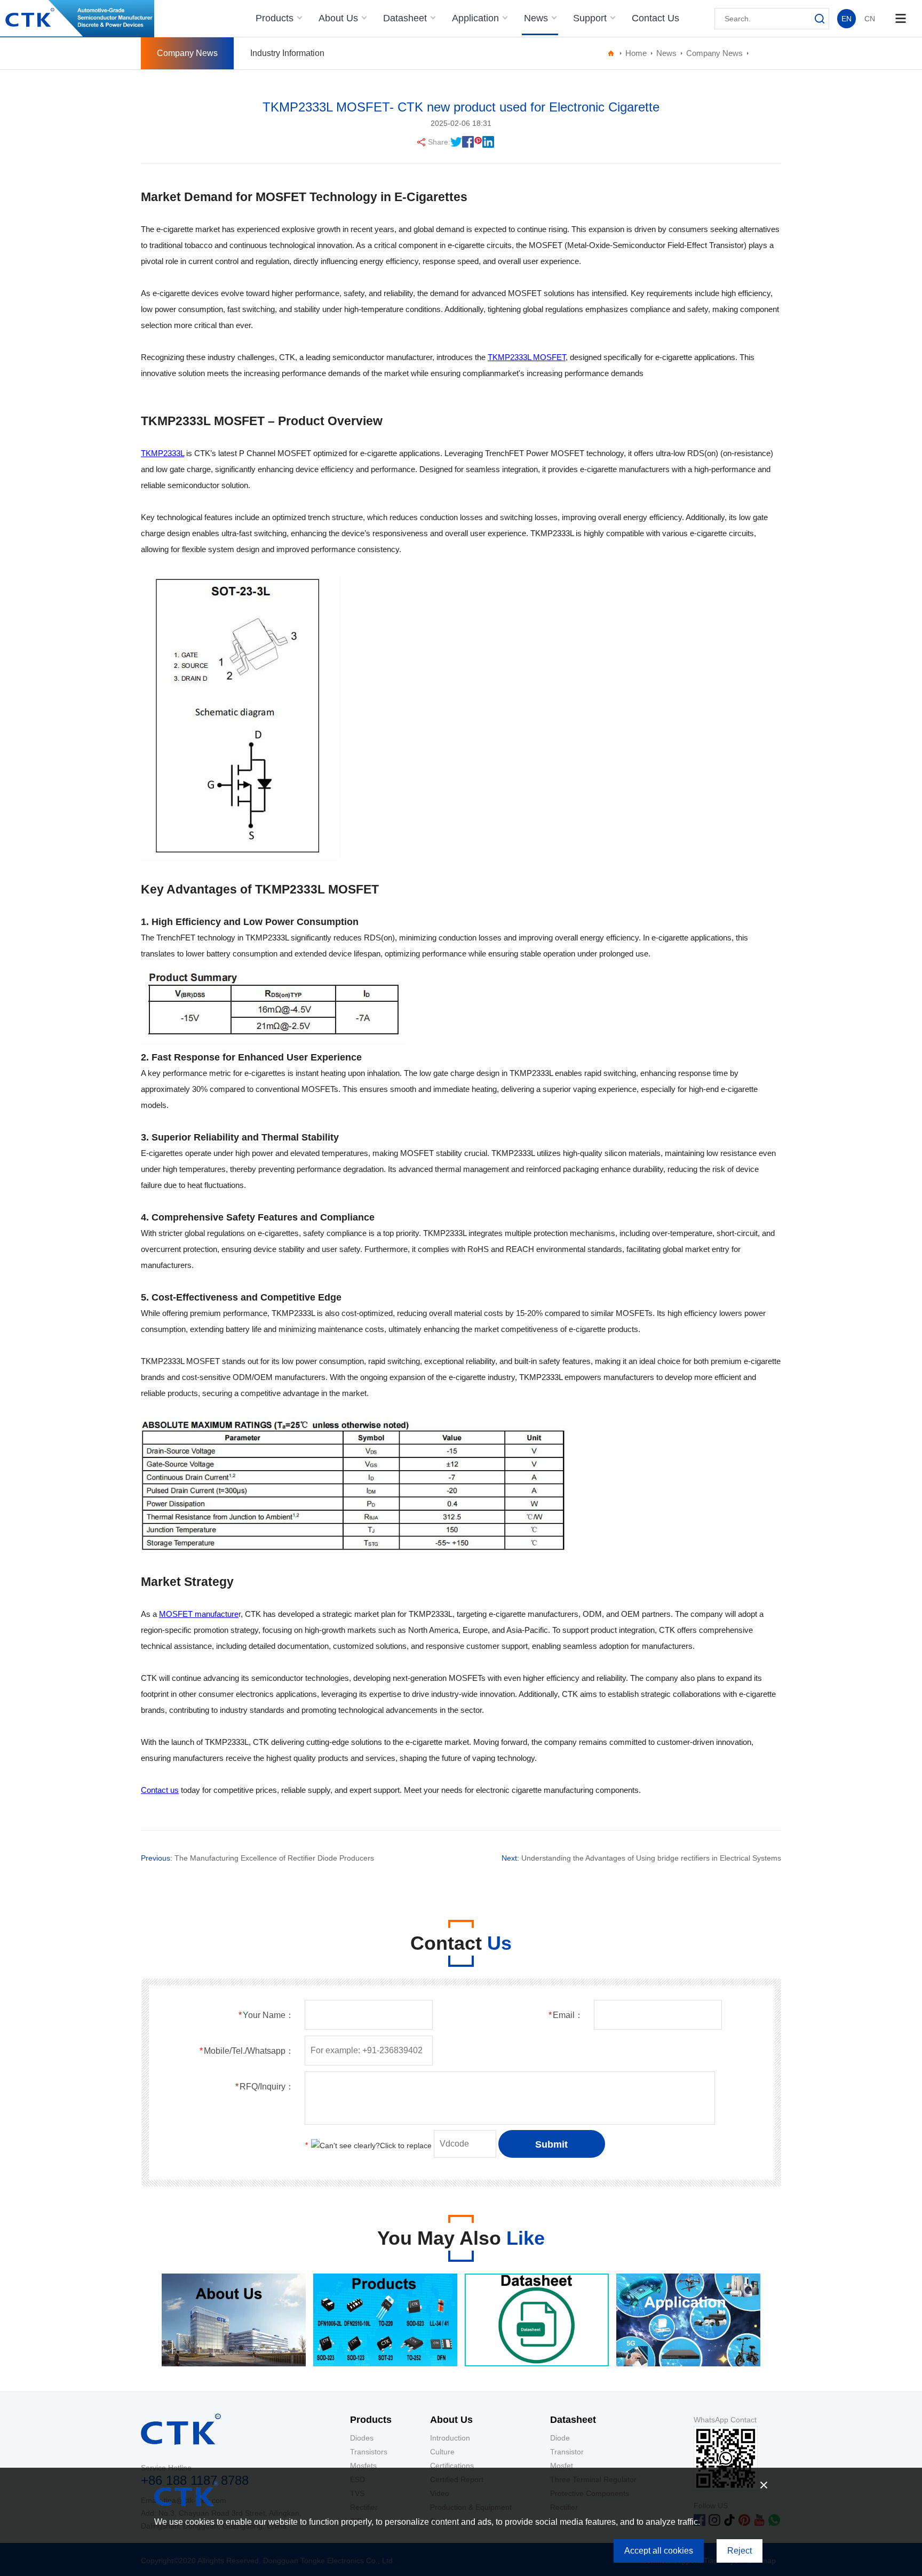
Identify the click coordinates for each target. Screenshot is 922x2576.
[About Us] (234, 2364)
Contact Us (655, 18)
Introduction (450, 2438)
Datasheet (406, 18)
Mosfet (562, 2466)
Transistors (369, 2452)
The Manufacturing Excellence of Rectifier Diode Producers (274, 1858)
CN (870, 19)
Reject (740, 2551)
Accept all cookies (659, 2551)
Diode (560, 2438)
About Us (340, 18)
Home (636, 53)
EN (847, 19)
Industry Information (287, 53)
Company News (187, 53)
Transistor (567, 2452)
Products (276, 18)
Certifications (452, 2466)
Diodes (362, 2438)
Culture (442, 2452)
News (537, 18)
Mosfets (363, 2466)
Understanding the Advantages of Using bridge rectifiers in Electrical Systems (651, 1858)
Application (477, 18)
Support (591, 18)
